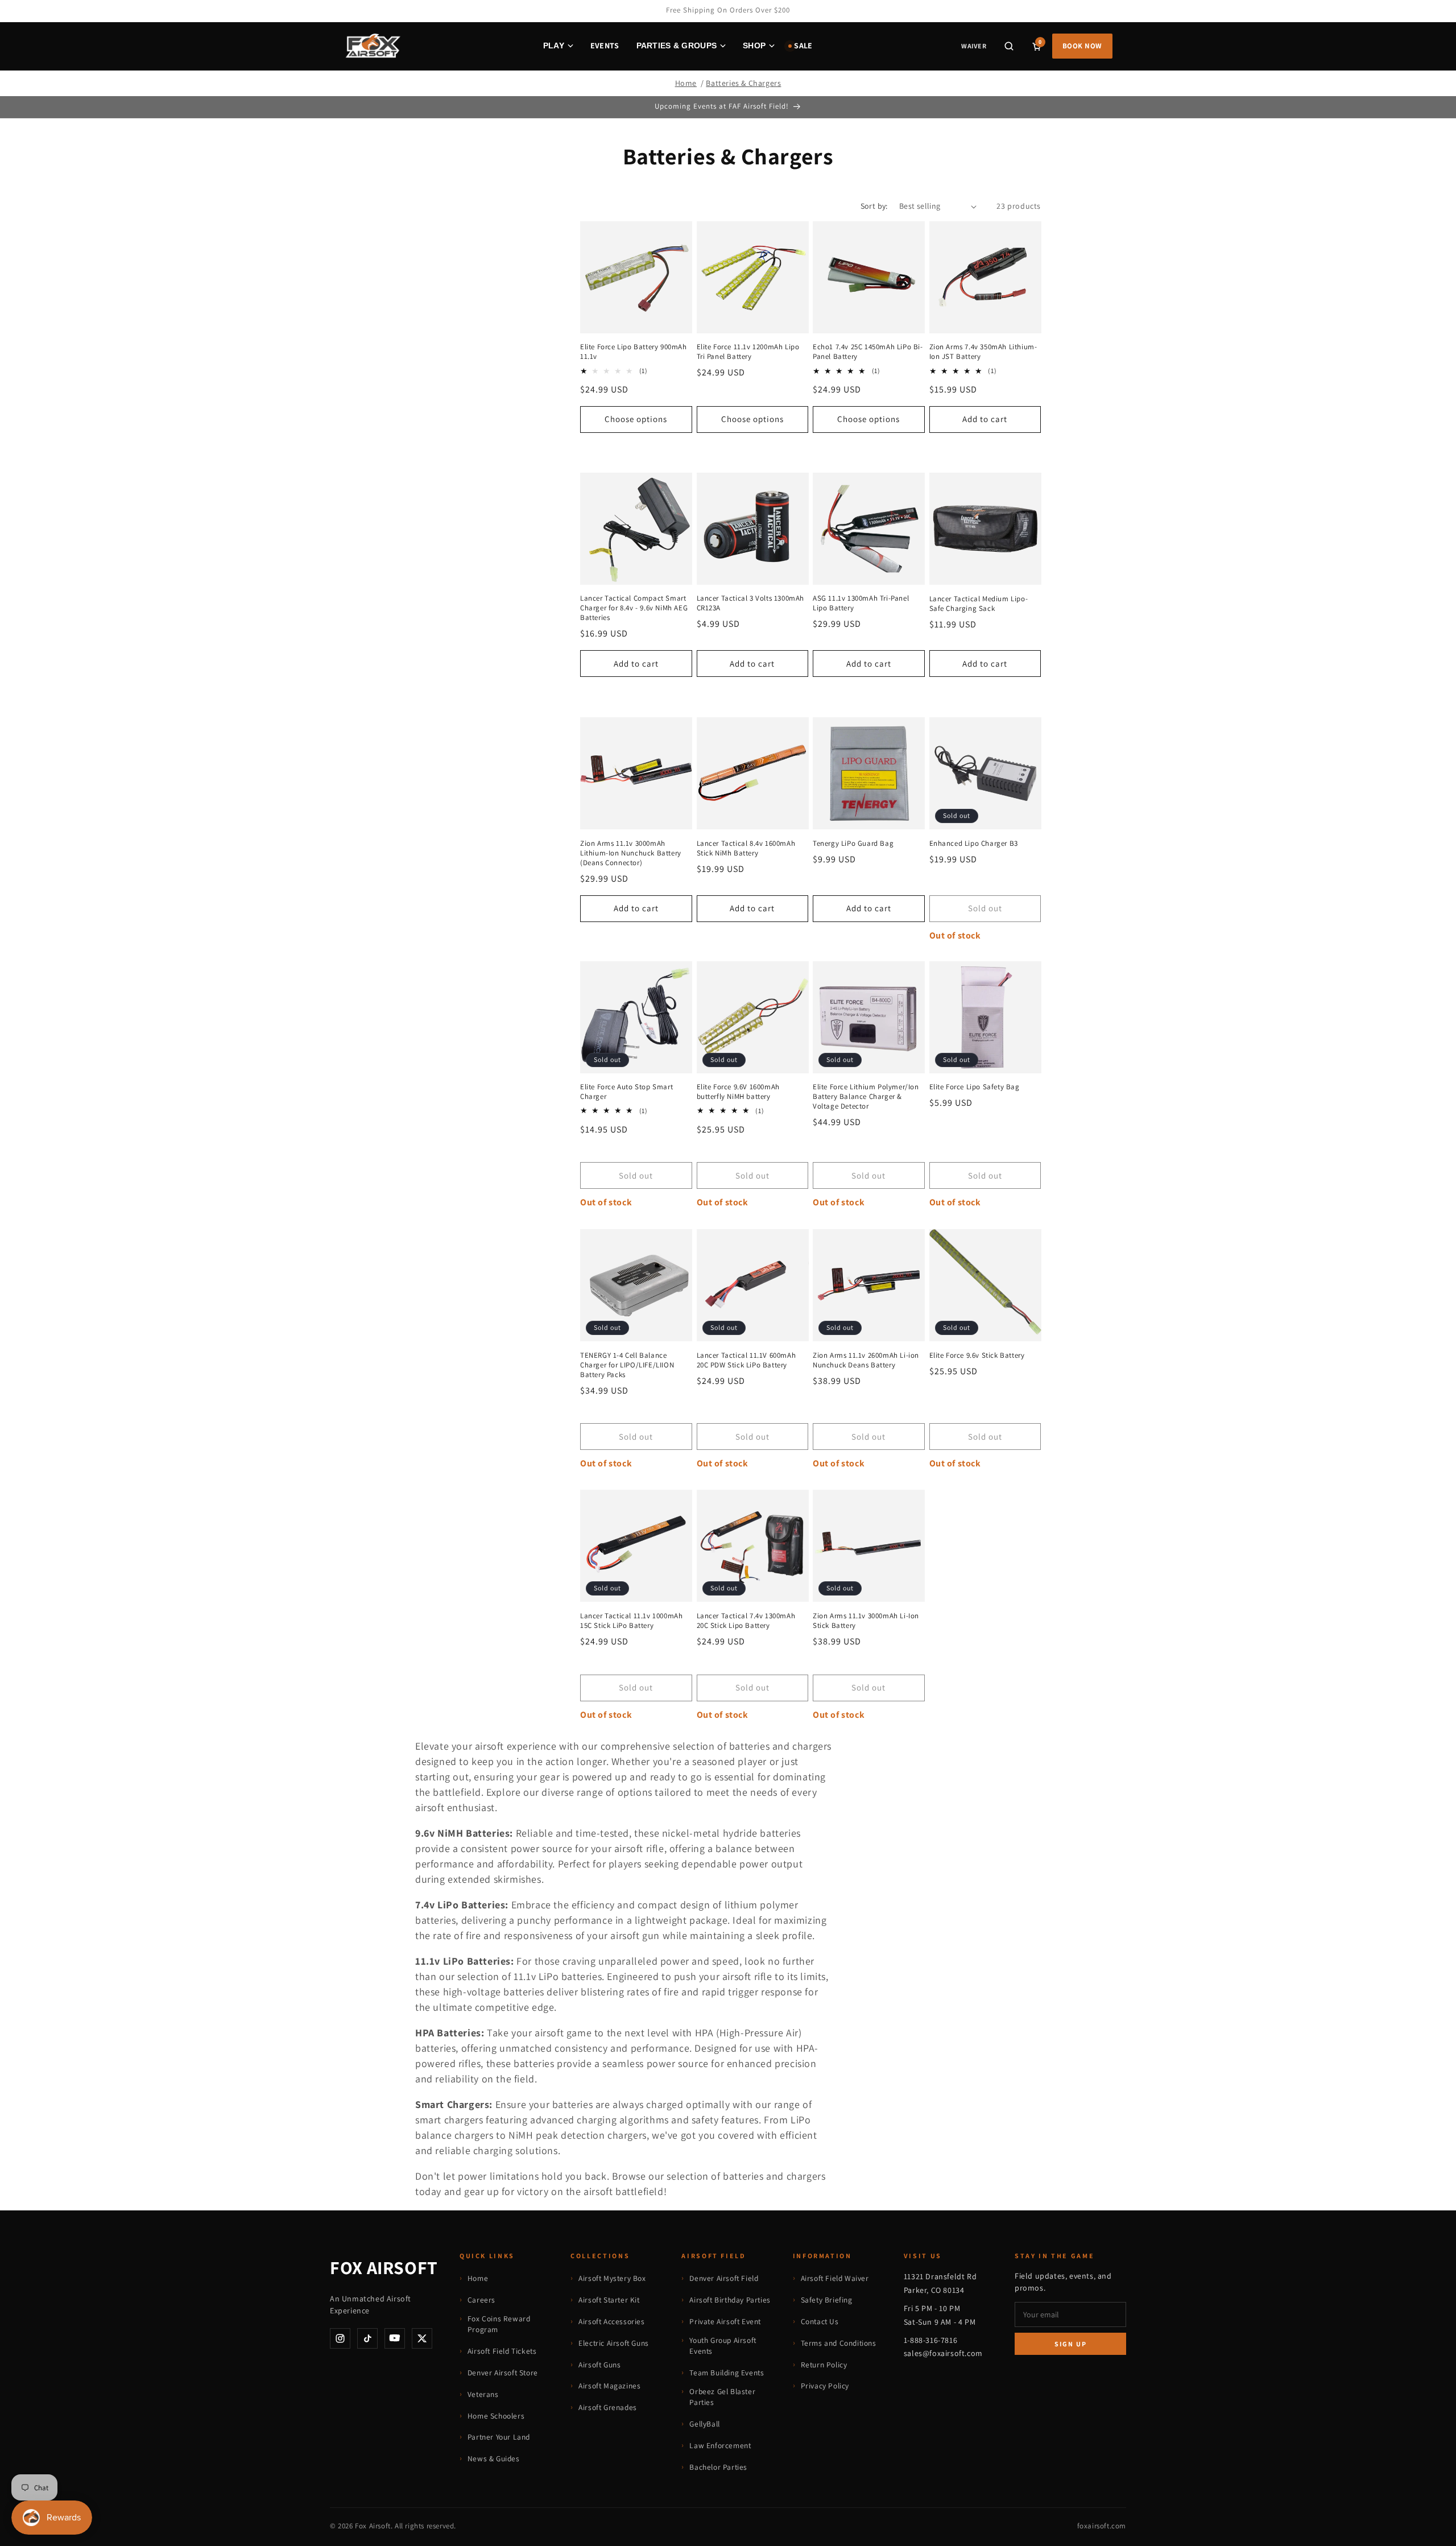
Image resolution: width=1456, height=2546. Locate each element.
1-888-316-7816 (930, 2340)
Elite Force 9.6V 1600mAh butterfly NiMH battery (738, 1092)
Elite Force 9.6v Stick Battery (977, 1355)
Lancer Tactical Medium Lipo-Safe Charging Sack (979, 604)
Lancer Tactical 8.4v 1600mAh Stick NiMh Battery (746, 848)
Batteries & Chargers (743, 83)
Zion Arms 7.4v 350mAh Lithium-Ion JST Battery (983, 352)
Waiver (973, 46)
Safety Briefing (827, 2300)
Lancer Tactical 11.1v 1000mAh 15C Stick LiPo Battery (631, 1620)
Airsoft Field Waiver (835, 2278)
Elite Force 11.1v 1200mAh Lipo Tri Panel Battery (748, 352)
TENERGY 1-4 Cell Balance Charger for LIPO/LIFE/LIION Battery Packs (627, 1365)
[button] (1009, 46)
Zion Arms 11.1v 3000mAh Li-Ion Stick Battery (866, 1620)
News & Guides (494, 2458)
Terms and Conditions (839, 2343)
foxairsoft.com (1102, 2526)
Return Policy (824, 2365)
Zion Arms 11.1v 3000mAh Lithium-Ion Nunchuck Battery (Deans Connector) (631, 853)
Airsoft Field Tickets (502, 2351)
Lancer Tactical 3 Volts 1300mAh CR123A (751, 604)
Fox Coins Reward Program (499, 2324)
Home (686, 83)
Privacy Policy (825, 2386)
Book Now (1082, 46)
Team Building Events (727, 2373)
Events (605, 46)
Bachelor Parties (718, 2467)
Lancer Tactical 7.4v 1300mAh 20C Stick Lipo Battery (746, 1620)
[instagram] (340, 2338)
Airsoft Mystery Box (612, 2278)
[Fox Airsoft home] (372, 46)
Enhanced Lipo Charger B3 (974, 843)
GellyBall (704, 2424)
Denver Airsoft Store (503, 2373)
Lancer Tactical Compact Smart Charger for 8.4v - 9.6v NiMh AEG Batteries (634, 609)
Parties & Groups (677, 46)
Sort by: (874, 206)
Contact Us (820, 2321)
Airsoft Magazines (609, 2386)
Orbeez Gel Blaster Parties (722, 2397)
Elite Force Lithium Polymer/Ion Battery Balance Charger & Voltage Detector (866, 1097)
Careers (481, 2300)
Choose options (636, 419)
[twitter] (422, 2338)
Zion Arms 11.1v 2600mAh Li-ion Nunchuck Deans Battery (866, 1360)
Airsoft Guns (599, 2365)
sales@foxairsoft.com (943, 2353)
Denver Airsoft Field (724, 2278)
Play (554, 46)
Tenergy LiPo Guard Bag (853, 843)
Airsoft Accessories (611, 2321)
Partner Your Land (499, 2437)
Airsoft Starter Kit (609, 2300)
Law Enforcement (720, 2445)
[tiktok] (367, 2338)
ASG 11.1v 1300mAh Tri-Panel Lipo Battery (861, 604)
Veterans (483, 2394)
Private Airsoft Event (725, 2321)
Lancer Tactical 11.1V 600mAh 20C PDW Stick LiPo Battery (746, 1360)
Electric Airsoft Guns (614, 2343)
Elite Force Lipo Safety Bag (975, 1087)
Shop (754, 46)
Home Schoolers (496, 2416)
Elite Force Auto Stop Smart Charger (626, 1092)
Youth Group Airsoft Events (723, 2346)
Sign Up (1071, 2344)
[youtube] (395, 2338)
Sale (803, 46)
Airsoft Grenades (608, 2407)
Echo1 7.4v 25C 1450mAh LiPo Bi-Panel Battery (868, 352)
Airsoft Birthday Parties (730, 2300)
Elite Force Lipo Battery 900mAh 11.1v (634, 352)
